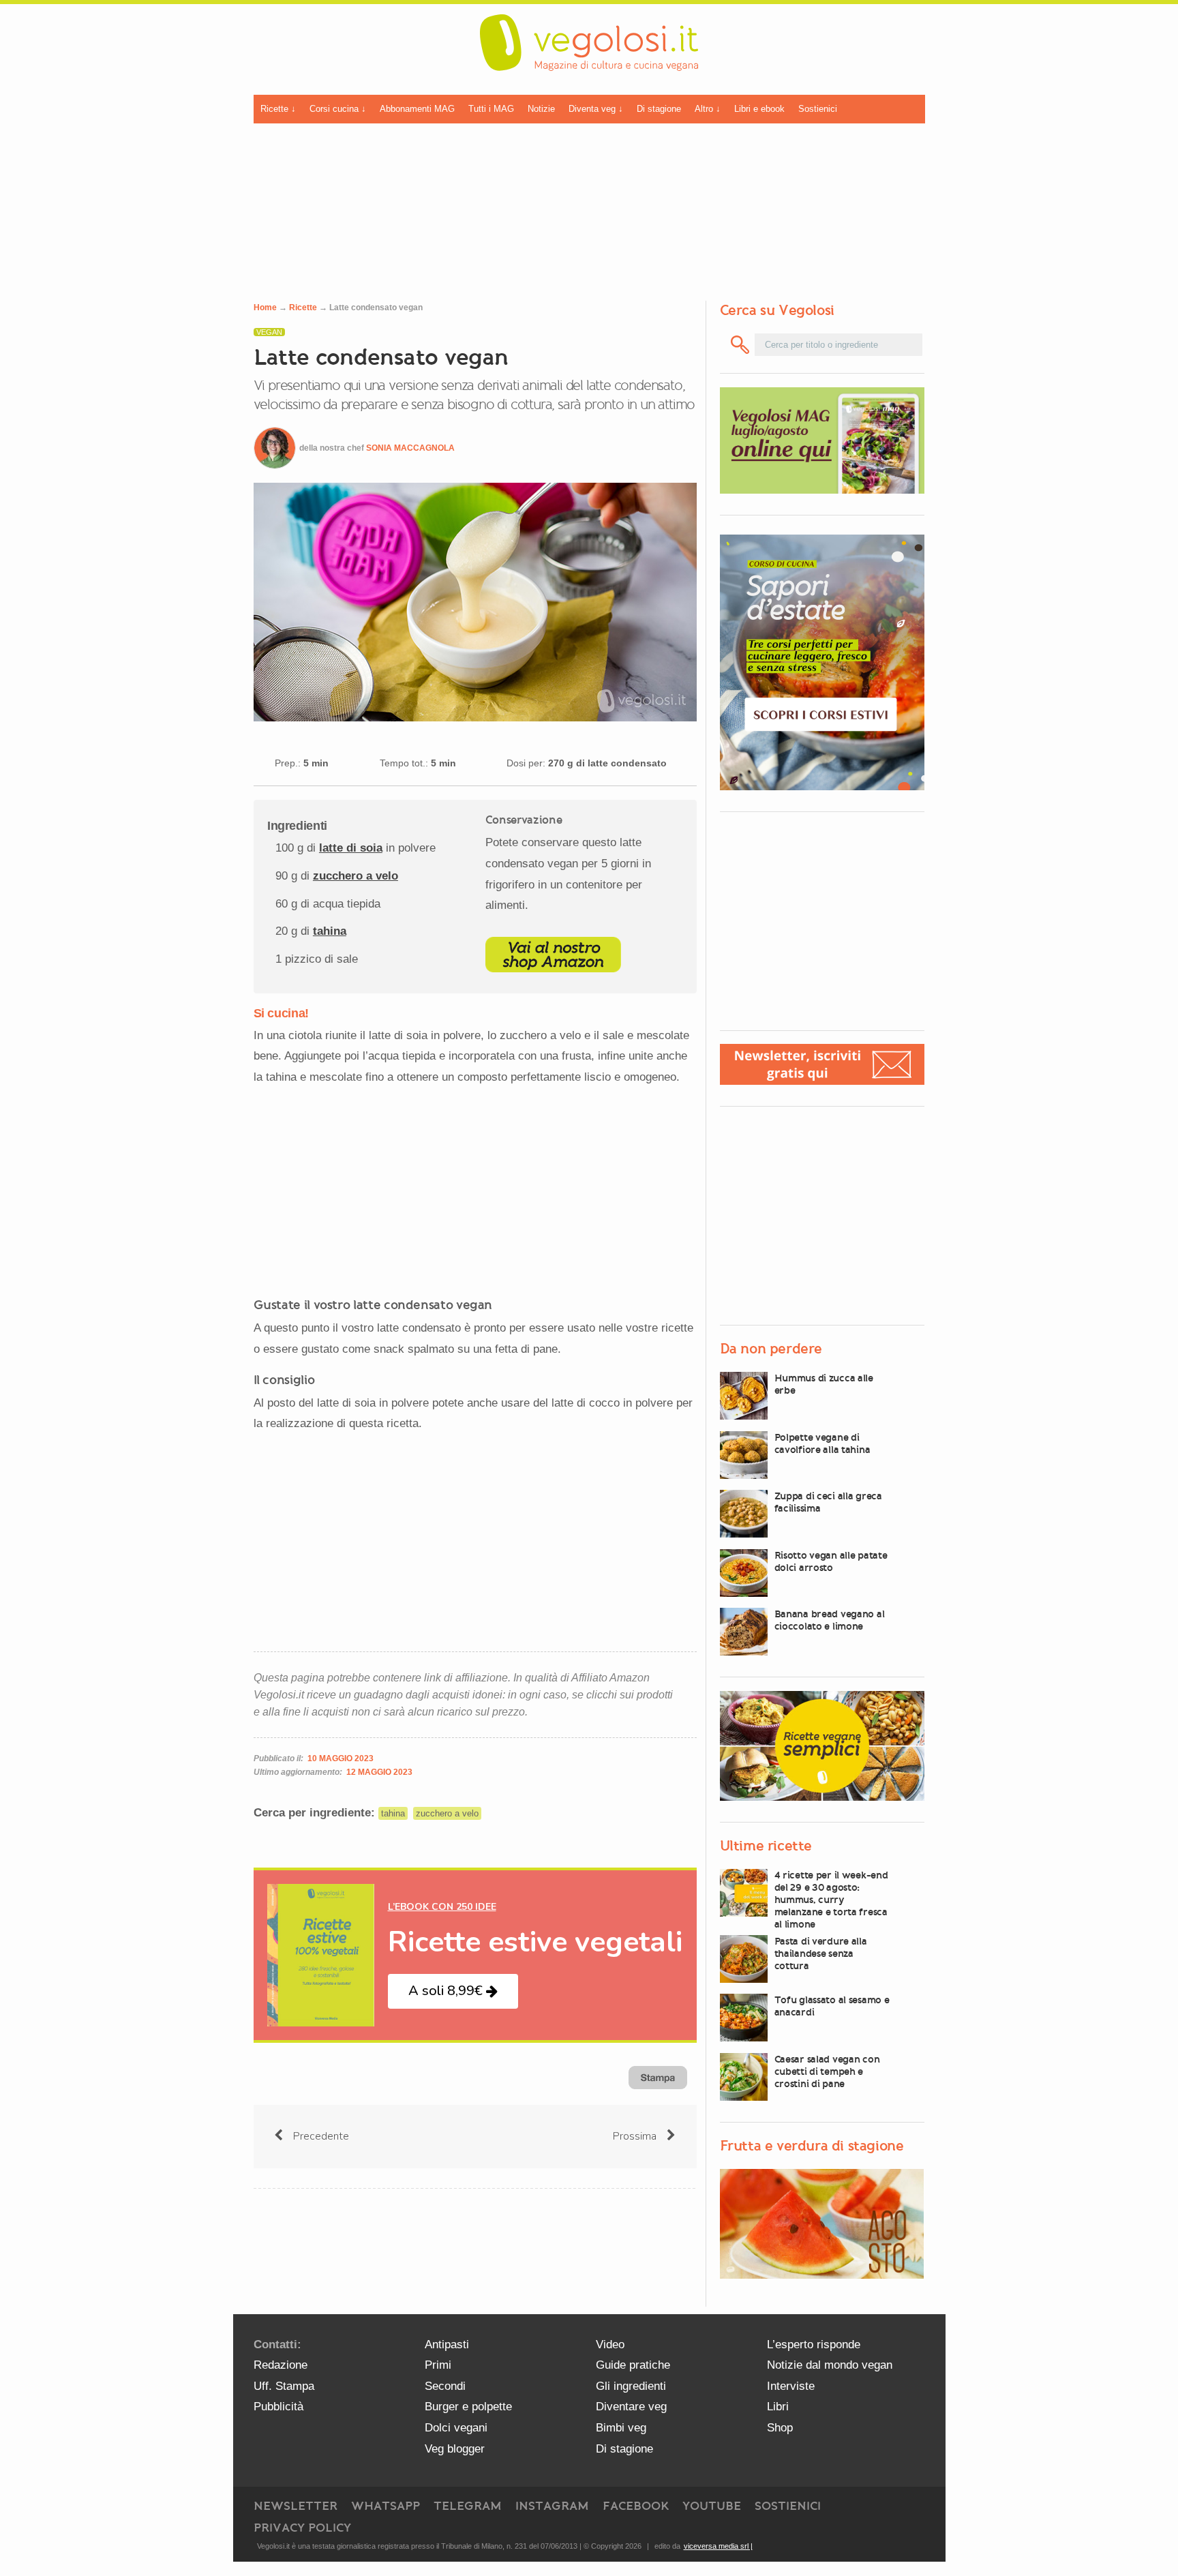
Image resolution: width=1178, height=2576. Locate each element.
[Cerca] (741, 345)
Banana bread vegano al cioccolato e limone (830, 1620)
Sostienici (818, 109)
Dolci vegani (456, 2428)
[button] (453, 1991)
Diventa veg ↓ (596, 109)
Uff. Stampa (284, 2386)
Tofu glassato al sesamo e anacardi (832, 2006)
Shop (780, 2428)
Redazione (281, 2365)
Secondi (445, 2386)
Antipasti (447, 2345)
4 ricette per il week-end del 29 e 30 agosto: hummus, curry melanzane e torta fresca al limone (831, 1900)
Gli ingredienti (631, 2386)
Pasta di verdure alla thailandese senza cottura (821, 1953)
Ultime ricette (766, 1846)
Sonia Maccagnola (410, 448)
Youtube (712, 2506)
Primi (438, 2365)
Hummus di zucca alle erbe (824, 1384)
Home (265, 308)
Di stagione (659, 109)
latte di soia (351, 848)
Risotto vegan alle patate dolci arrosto (831, 1561)
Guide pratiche (633, 2365)
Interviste (791, 2386)
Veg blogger (455, 2449)
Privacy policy (302, 2528)
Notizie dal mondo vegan (830, 2365)
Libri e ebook (759, 109)
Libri (778, 2407)
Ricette (303, 308)
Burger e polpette (468, 2407)
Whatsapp (386, 2506)
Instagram (552, 2506)
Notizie (541, 109)
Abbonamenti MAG (417, 109)
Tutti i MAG (491, 109)
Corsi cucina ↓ (338, 109)
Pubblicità (278, 2407)
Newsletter (296, 2506)
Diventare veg (631, 2407)
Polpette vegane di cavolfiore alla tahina (822, 1443)
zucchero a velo (356, 876)
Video (610, 2345)
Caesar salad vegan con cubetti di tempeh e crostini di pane (827, 2071)
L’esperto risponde (814, 2345)
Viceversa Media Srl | (718, 2546)
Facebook (636, 2506)
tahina (330, 931)
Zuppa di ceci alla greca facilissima (828, 1502)
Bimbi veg (621, 2428)
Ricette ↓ (278, 109)
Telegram (468, 2506)
